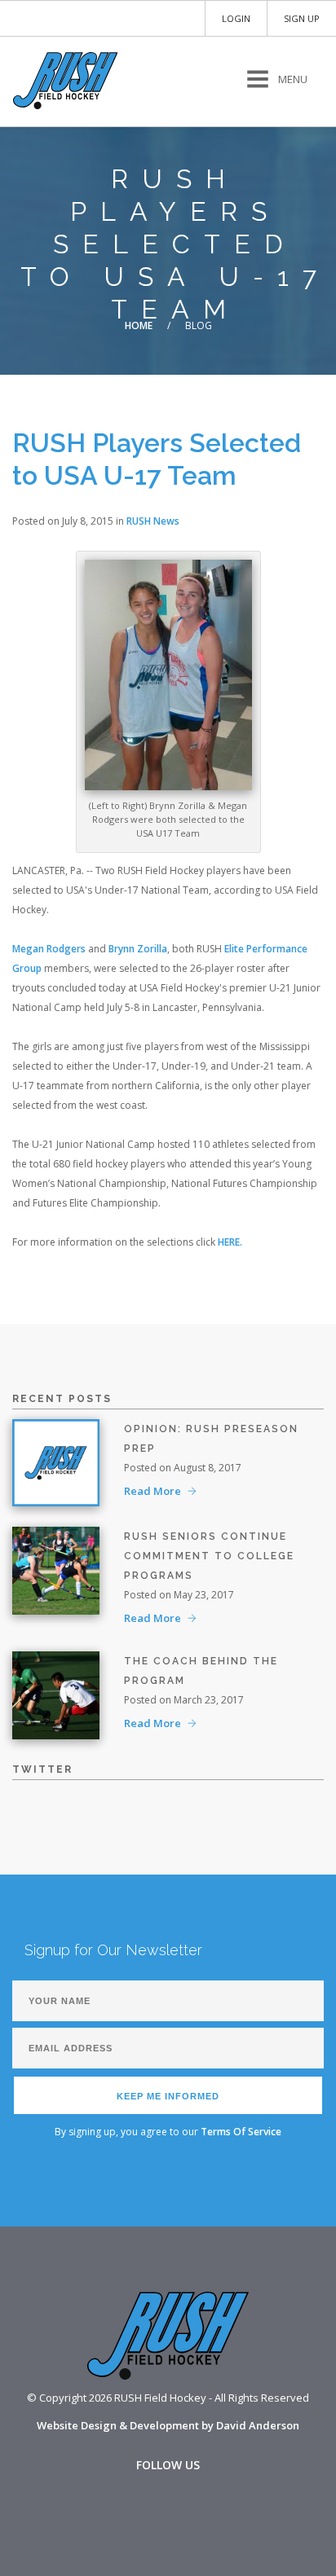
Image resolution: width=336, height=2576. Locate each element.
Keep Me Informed (168, 2096)
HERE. (230, 1242)
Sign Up (302, 18)
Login (236, 18)
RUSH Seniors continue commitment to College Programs (209, 1556)
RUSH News (153, 521)
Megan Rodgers (49, 949)
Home (139, 325)
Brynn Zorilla (138, 949)
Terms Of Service (241, 2132)
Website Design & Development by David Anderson (168, 2425)
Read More (153, 1491)
